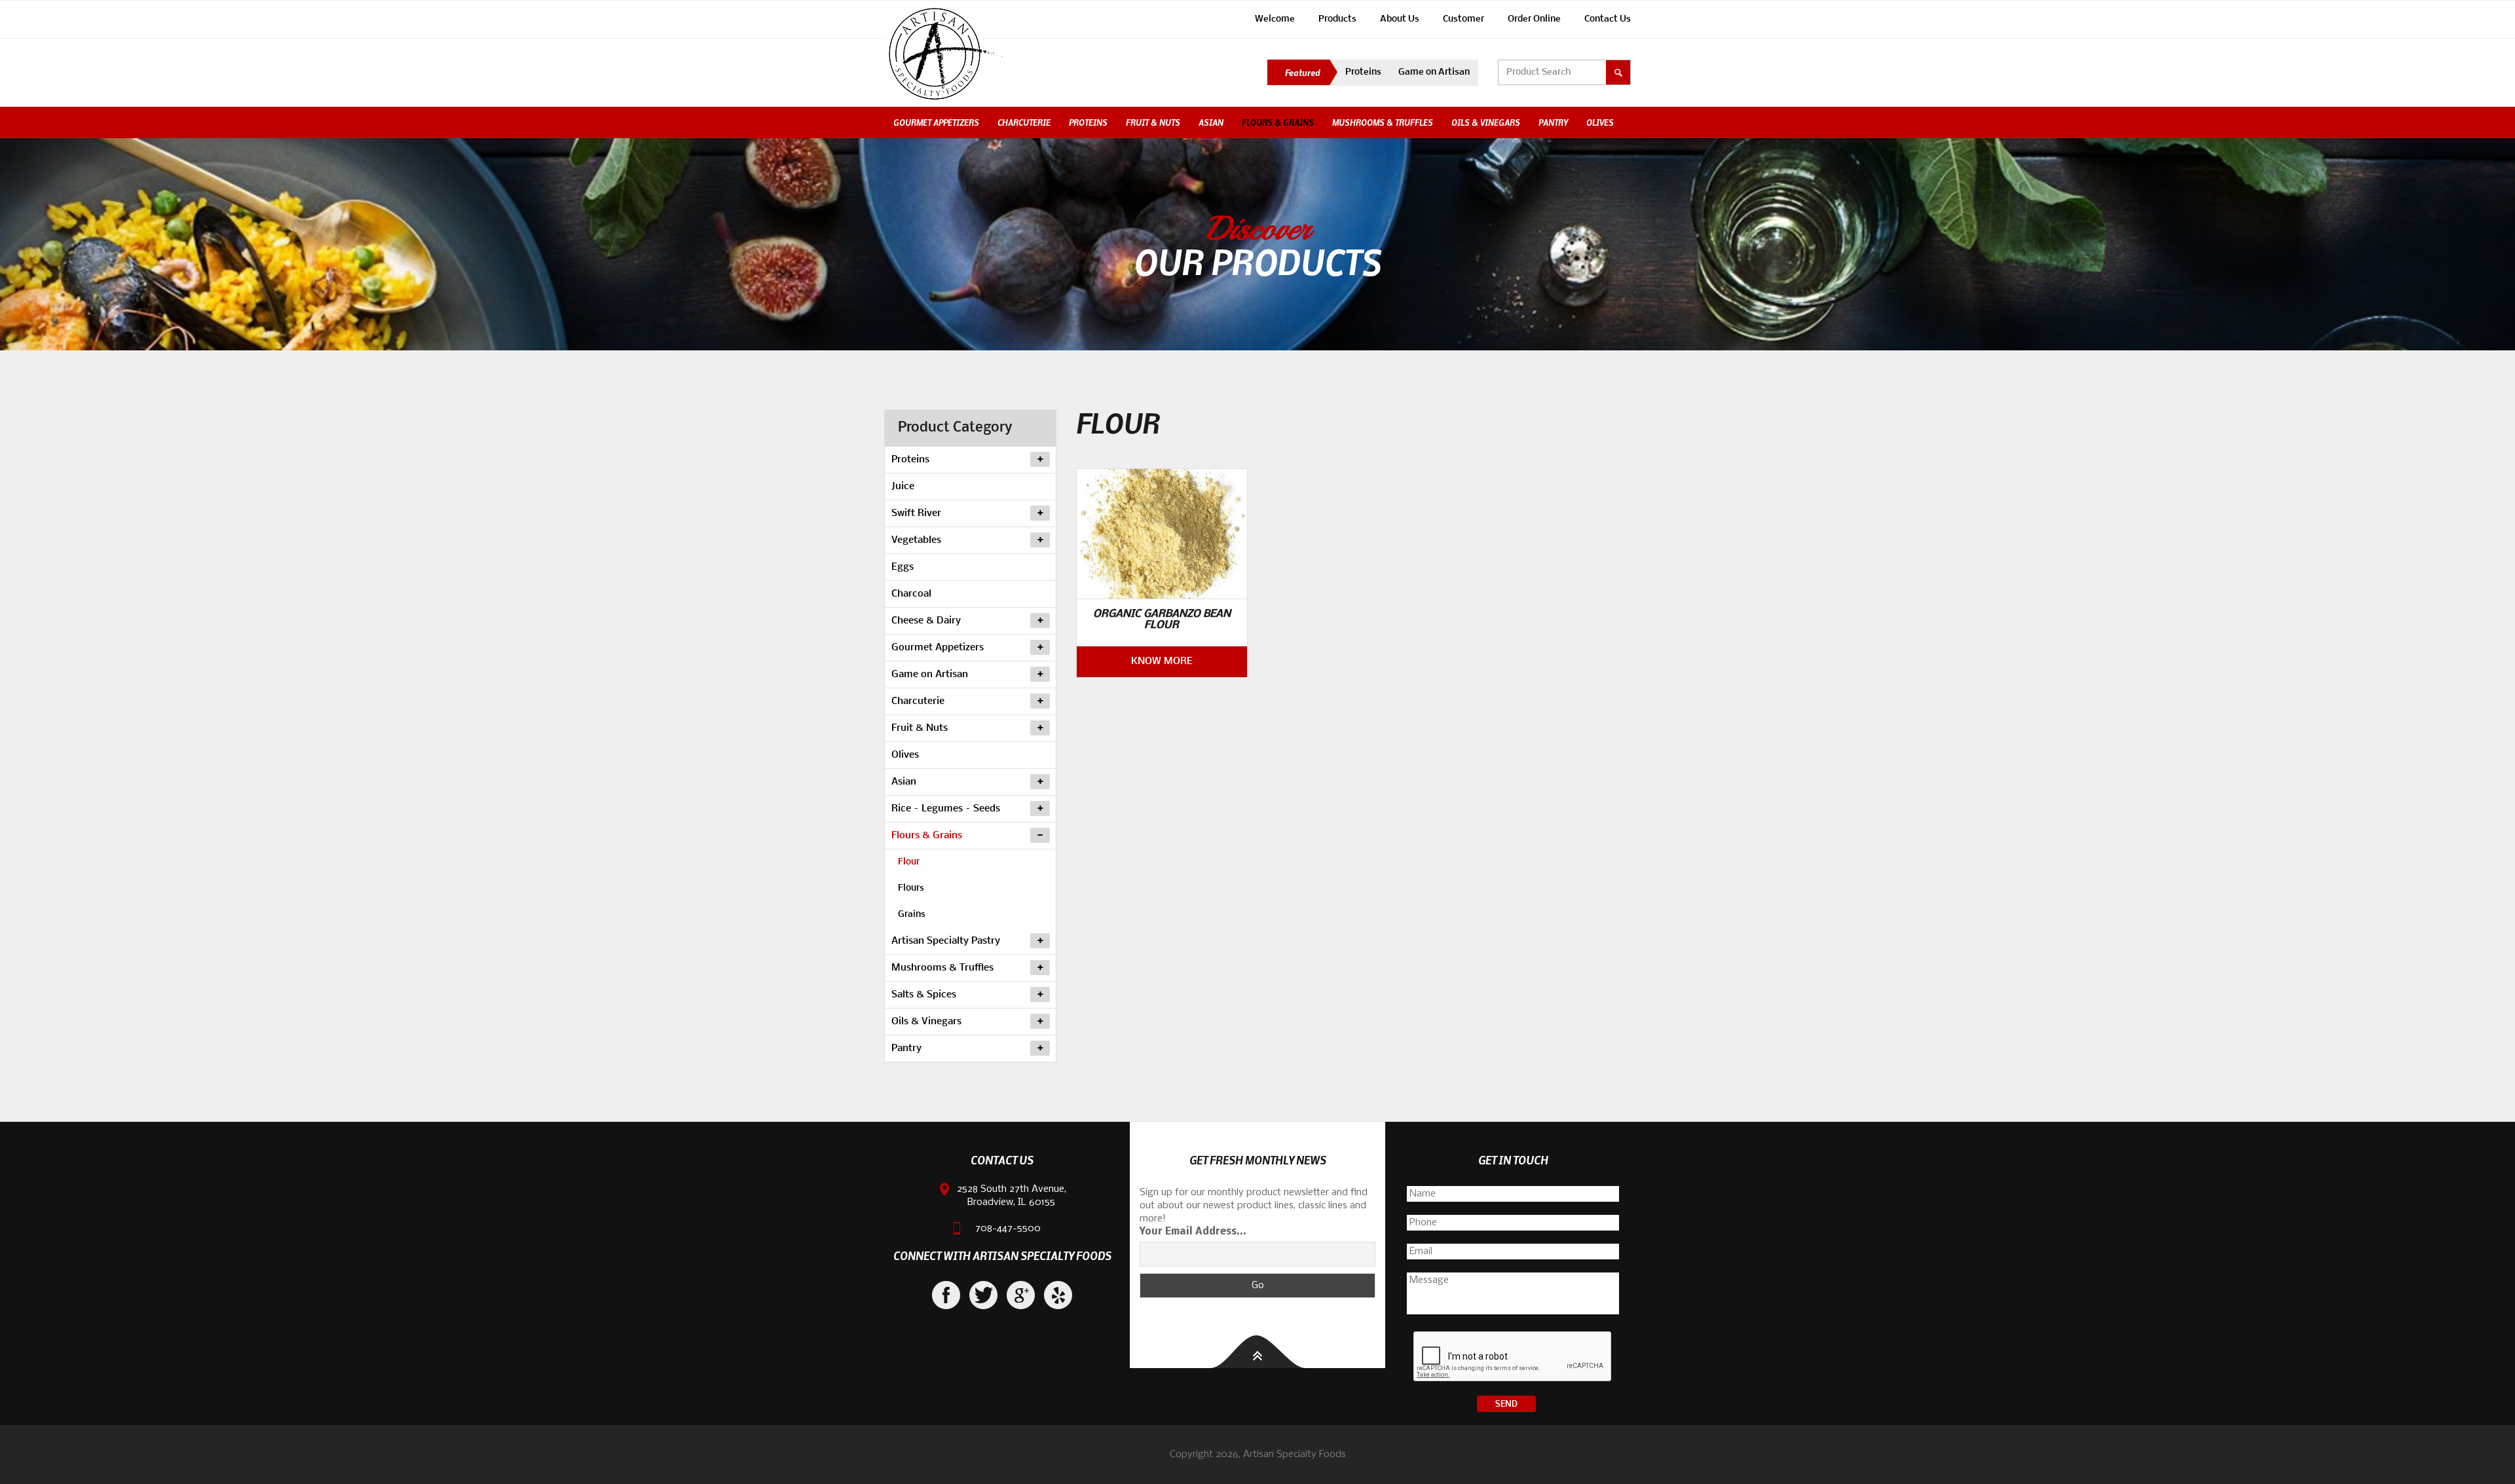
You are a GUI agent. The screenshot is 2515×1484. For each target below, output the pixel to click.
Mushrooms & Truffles (1383, 122)
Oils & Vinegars (1486, 122)
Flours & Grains (1278, 122)
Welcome (1275, 19)
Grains (912, 915)
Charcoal (911, 594)
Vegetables (916, 540)
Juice (903, 487)
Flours (911, 888)
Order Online (1534, 19)
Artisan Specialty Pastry (946, 941)
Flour (909, 862)
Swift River (916, 513)
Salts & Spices (924, 995)
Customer (1463, 19)
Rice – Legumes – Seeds (946, 809)
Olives (1600, 122)
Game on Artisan (1434, 72)
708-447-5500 (1008, 1229)
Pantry (1553, 122)
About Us (1400, 19)
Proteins (1363, 72)
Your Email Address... (1193, 1232)
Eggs (903, 567)
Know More (1162, 661)
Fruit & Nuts (1153, 122)
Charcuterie (1024, 122)
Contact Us (1608, 19)
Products (1337, 19)
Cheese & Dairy (926, 621)
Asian (1211, 122)
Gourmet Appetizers (936, 122)
